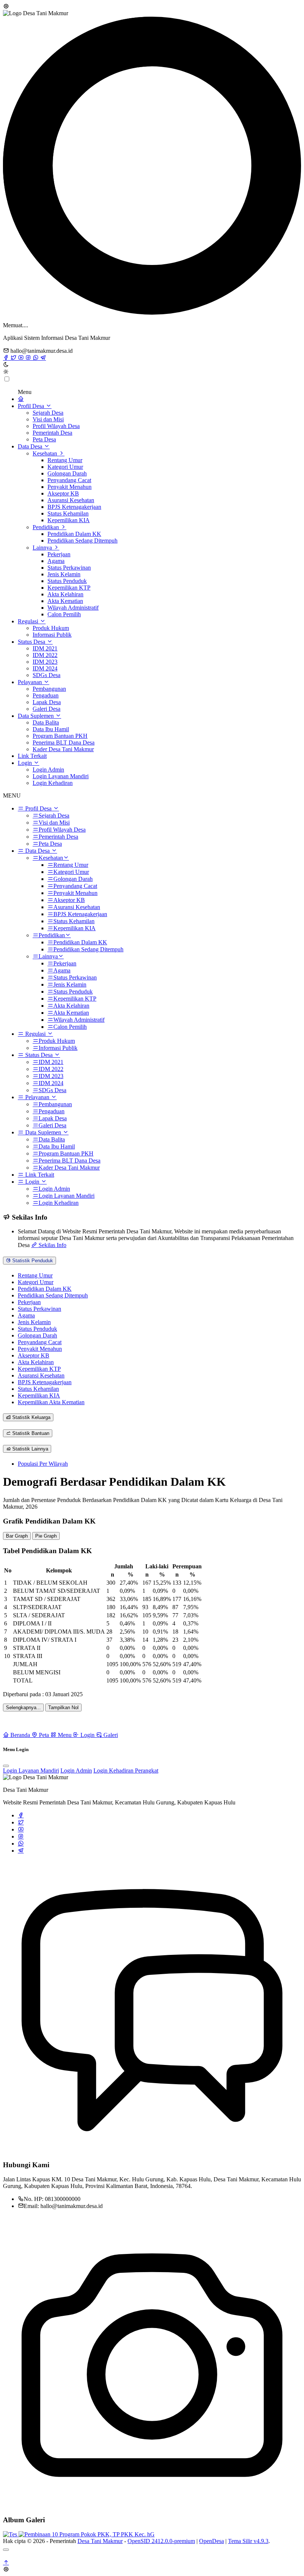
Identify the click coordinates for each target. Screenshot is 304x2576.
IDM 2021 (45, 648)
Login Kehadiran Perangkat (126, 1771)
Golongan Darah (67, 473)
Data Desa (31, 446)
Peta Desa (44, 439)
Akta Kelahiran (65, 594)
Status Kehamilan (68, 513)
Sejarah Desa (48, 413)
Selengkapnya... (23, 1708)
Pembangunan (49, 689)
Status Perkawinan (69, 568)
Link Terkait (32, 756)
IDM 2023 (45, 662)
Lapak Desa (47, 702)
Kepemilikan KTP (69, 588)
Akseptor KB (63, 493)
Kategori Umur (65, 467)
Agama (56, 561)
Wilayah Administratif (73, 608)
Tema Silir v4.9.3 (248, 2541)
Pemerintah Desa (52, 433)
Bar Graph (17, 1536)
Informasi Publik (52, 635)
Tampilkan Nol (63, 1708)
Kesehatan (46, 453)
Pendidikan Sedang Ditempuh (82, 541)
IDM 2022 (45, 655)
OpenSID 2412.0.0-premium (161, 2541)
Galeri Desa (47, 709)
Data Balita (46, 722)
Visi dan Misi (48, 419)
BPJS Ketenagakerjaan (74, 507)
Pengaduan (46, 695)
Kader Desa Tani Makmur (63, 749)
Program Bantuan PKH (60, 736)
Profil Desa (32, 406)
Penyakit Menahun (70, 487)
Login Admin (48, 770)
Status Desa (32, 642)
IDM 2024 (45, 668)
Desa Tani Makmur (100, 2541)
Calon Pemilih (64, 614)
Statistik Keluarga (31, 1417)
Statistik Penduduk (32, 1261)
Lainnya (43, 548)
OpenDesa (212, 2541)
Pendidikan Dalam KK (74, 534)
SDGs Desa (47, 675)
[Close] (6, 1766)
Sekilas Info (52, 1245)
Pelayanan (31, 682)
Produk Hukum (51, 628)
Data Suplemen (37, 716)
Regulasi (29, 621)
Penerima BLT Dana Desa (64, 742)
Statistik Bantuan (30, 1433)
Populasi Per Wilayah (43, 1464)
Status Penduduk (67, 581)
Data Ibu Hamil (51, 729)
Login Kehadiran (53, 783)
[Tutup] (6, 2550)
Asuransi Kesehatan (71, 500)
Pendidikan (47, 527)
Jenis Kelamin (64, 574)
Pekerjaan (59, 554)
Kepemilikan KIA (69, 520)
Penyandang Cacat (69, 480)
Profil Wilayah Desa (56, 426)
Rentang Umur (65, 460)
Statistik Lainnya (29, 1449)
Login (26, 763)
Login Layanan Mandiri (61, 776)
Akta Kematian (65, 601)
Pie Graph (46, 1536)
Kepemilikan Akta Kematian (51, 1402)
